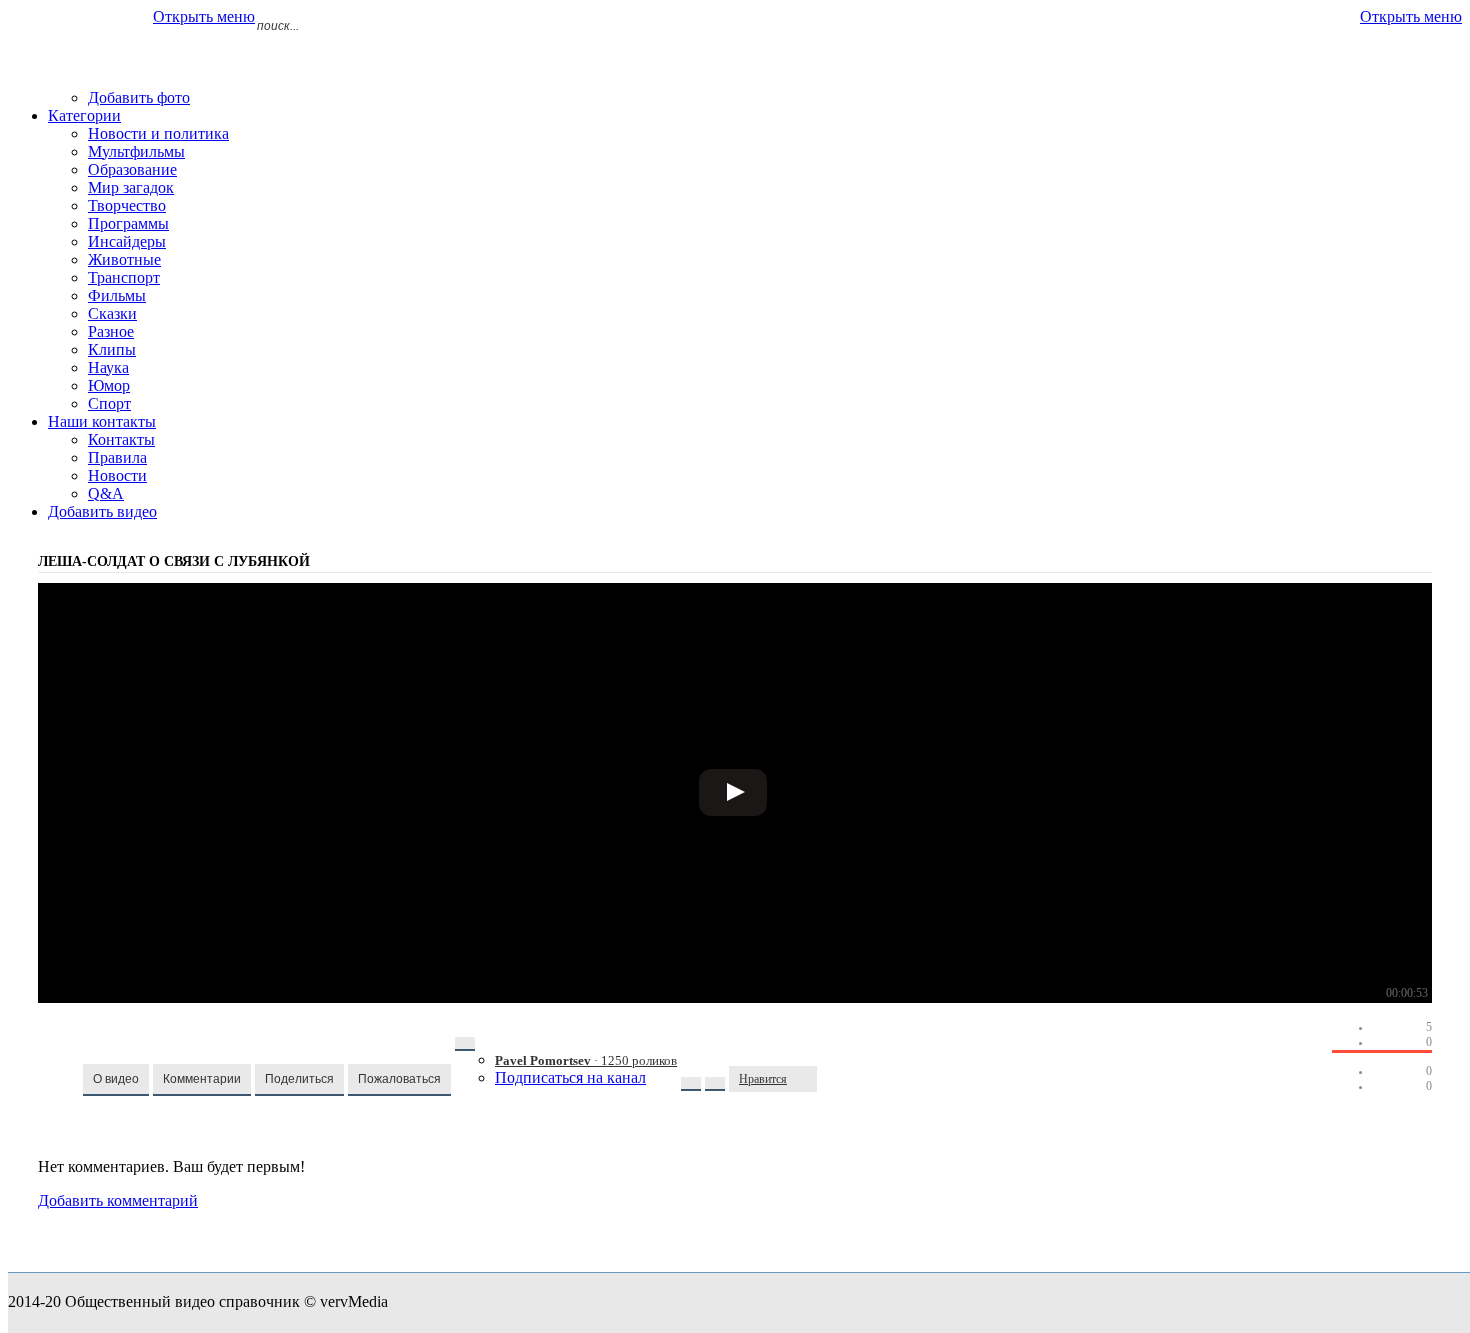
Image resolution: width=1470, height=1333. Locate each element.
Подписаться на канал (570, 1077)
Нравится (763, 1079)
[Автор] (465, 1044)
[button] (116, 1080)
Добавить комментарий (118, 1200)
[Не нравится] (807, 1079)
